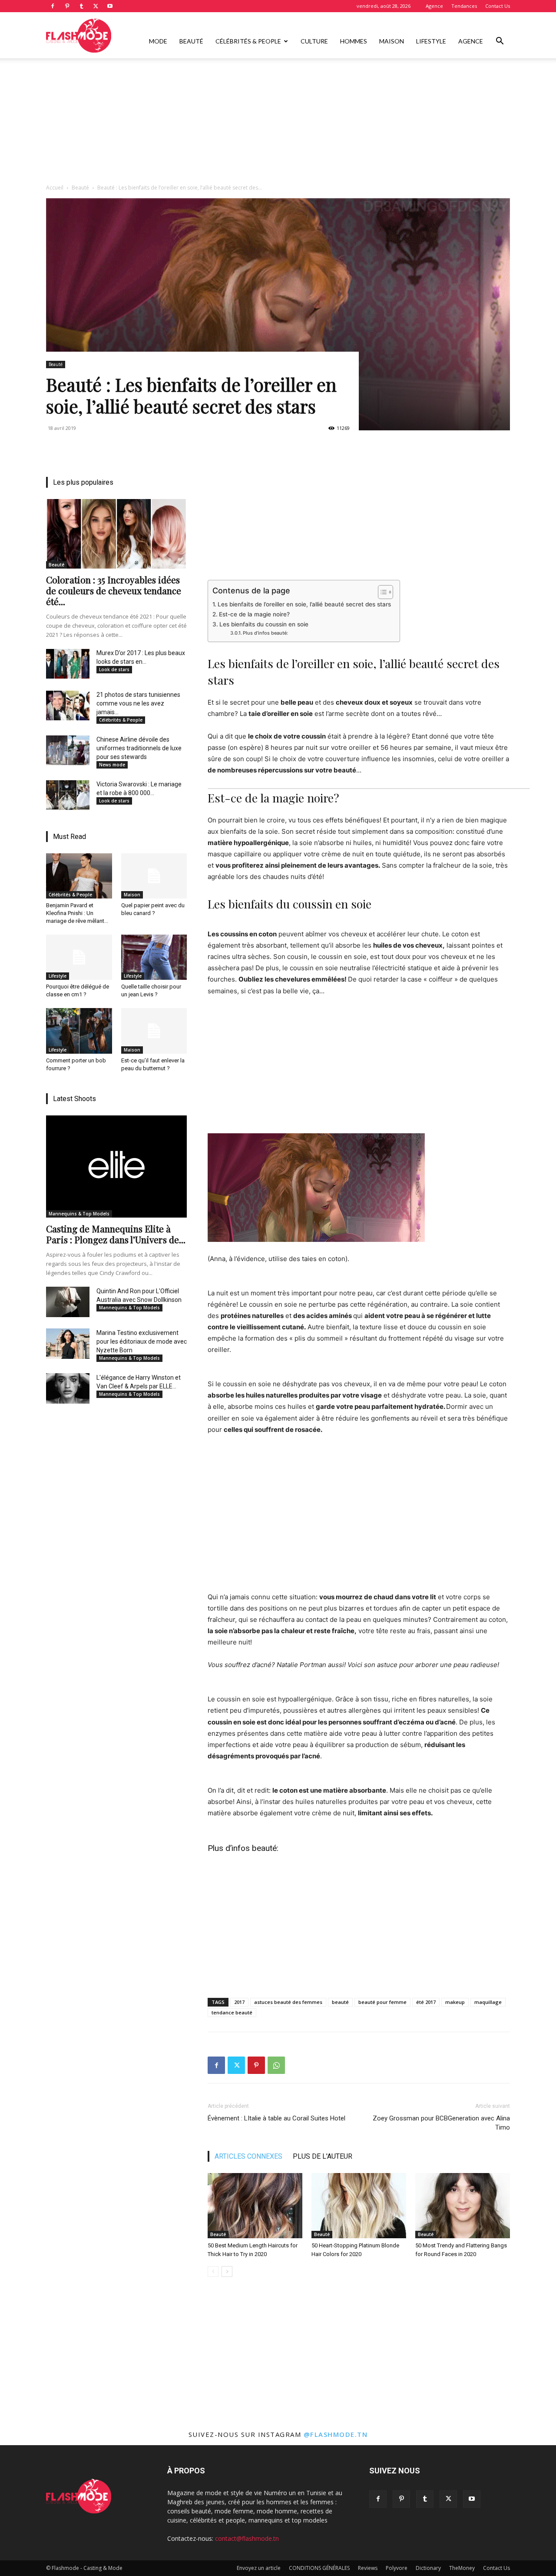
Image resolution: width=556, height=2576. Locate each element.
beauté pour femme (382, 2002)
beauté (340, 2002)
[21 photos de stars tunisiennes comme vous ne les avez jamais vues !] (68, 706)
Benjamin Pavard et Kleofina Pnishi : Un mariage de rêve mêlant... (77, 913)
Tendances (464, 6)
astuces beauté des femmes (288, 2002)
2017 (239, 2002)
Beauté (191, 41)
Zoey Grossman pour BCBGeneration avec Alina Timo (441, 2123)
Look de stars (114, 669)
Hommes (354, 41)
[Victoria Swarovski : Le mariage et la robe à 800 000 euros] (68, 795)
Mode (158, 41)
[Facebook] (53, 6)
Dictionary (428, 2568)
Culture (314, 41)
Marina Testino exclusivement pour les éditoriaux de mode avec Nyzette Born (142, 1341)
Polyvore (397, 2568)
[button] (500, 42)
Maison (392, 41)
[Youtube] (110, 6)
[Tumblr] (81, 6)
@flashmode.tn (336, 2434)
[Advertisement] (278, 123)
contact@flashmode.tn (247, 2538)
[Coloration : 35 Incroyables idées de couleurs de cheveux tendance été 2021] (116, 534)
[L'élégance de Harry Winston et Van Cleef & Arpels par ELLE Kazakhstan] (68, 1388)
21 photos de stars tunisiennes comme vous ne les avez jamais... (138, 703)
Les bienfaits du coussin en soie (264, 624)
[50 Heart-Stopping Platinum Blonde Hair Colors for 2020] (359, 2206)
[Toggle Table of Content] (381, 592)
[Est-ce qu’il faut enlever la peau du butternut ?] (154, 1031)
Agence (434, 6)
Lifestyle (431, 41)
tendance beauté (232, 2012)
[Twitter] (96, 6)
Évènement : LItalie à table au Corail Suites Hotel (276, 2118)
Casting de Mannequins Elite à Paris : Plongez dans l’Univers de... (116, 1234)
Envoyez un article (259, 2568)
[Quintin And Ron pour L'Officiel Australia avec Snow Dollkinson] (68, 1302)
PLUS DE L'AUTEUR (323, 2156)
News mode (112, 765)
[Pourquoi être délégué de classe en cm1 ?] (79, 957)
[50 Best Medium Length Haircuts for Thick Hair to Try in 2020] (255, 2206)
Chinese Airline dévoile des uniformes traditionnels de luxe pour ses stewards (139, 748)
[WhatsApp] (276, 2065)
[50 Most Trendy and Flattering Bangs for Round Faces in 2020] (463, 2206)
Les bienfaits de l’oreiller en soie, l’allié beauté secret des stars (304, 604)
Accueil (55, 188)
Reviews (368, 2568)
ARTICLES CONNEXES (248, 2156)
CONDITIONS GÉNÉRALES (319, 2568)
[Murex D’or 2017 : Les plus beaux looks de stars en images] (68, 664)
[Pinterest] (67, 6)
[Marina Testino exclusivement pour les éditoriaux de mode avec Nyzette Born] (68, 1344)
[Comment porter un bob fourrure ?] (79, 1031)
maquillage (488, 2002)
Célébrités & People (248, 41)
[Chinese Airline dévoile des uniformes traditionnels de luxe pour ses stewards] (68, 750)
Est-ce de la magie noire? (254, 614)
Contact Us (498, 6)
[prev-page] (213, 2271)
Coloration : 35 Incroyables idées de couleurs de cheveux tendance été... (114, 590)
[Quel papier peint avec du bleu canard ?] (154, 876)
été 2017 (426, 2002)
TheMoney (462, 2568)
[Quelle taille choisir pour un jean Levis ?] (154, 957)
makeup (455, 2002)
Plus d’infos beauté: (265, 633)
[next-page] (227, 2271)
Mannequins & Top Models (79, 1214)
